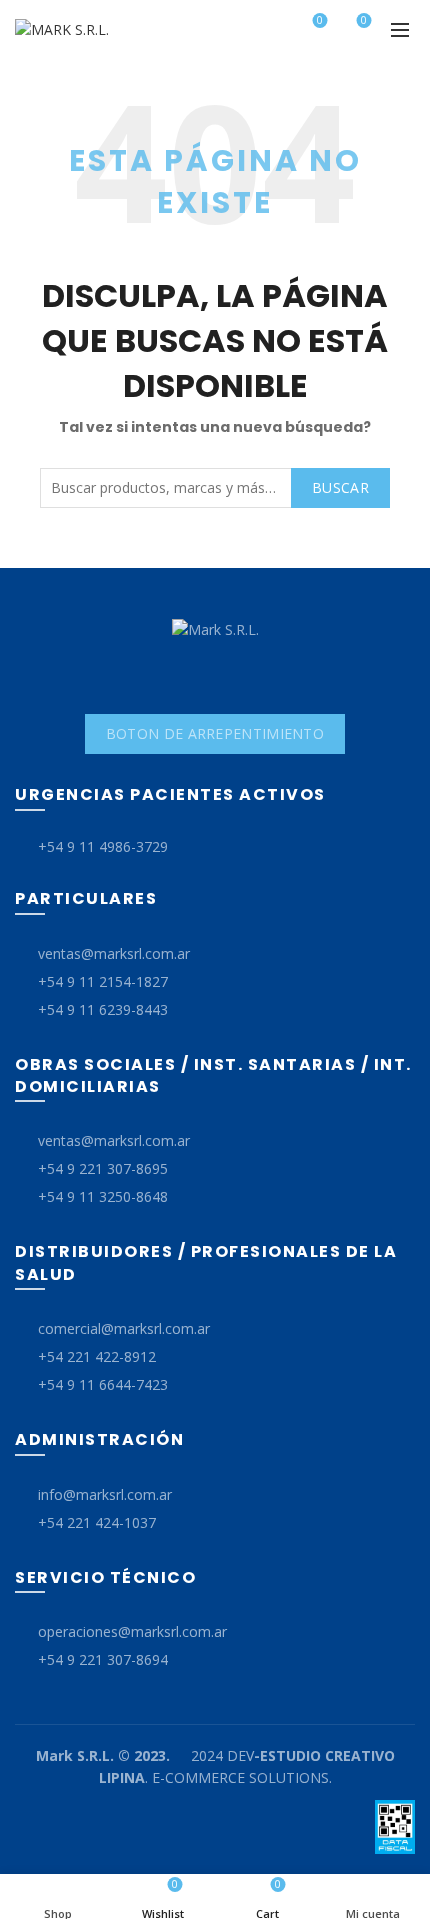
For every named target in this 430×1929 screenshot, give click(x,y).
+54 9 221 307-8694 (103, 1659)
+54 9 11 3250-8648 (103, 1196)
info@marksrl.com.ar (105, 1494)
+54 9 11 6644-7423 (103, 1384)
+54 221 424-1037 (97, 1522)
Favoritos (320, 21)
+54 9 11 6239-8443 (103, 1009)
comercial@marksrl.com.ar (124, 1328)
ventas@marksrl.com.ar (114, 953)
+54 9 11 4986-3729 (103, 846)
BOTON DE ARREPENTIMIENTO (215, 733)
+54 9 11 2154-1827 (103, 981)
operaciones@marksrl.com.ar (132, 1631)
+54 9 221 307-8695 (103, 1168)
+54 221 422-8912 (97, 1356)
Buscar (340, 487)
